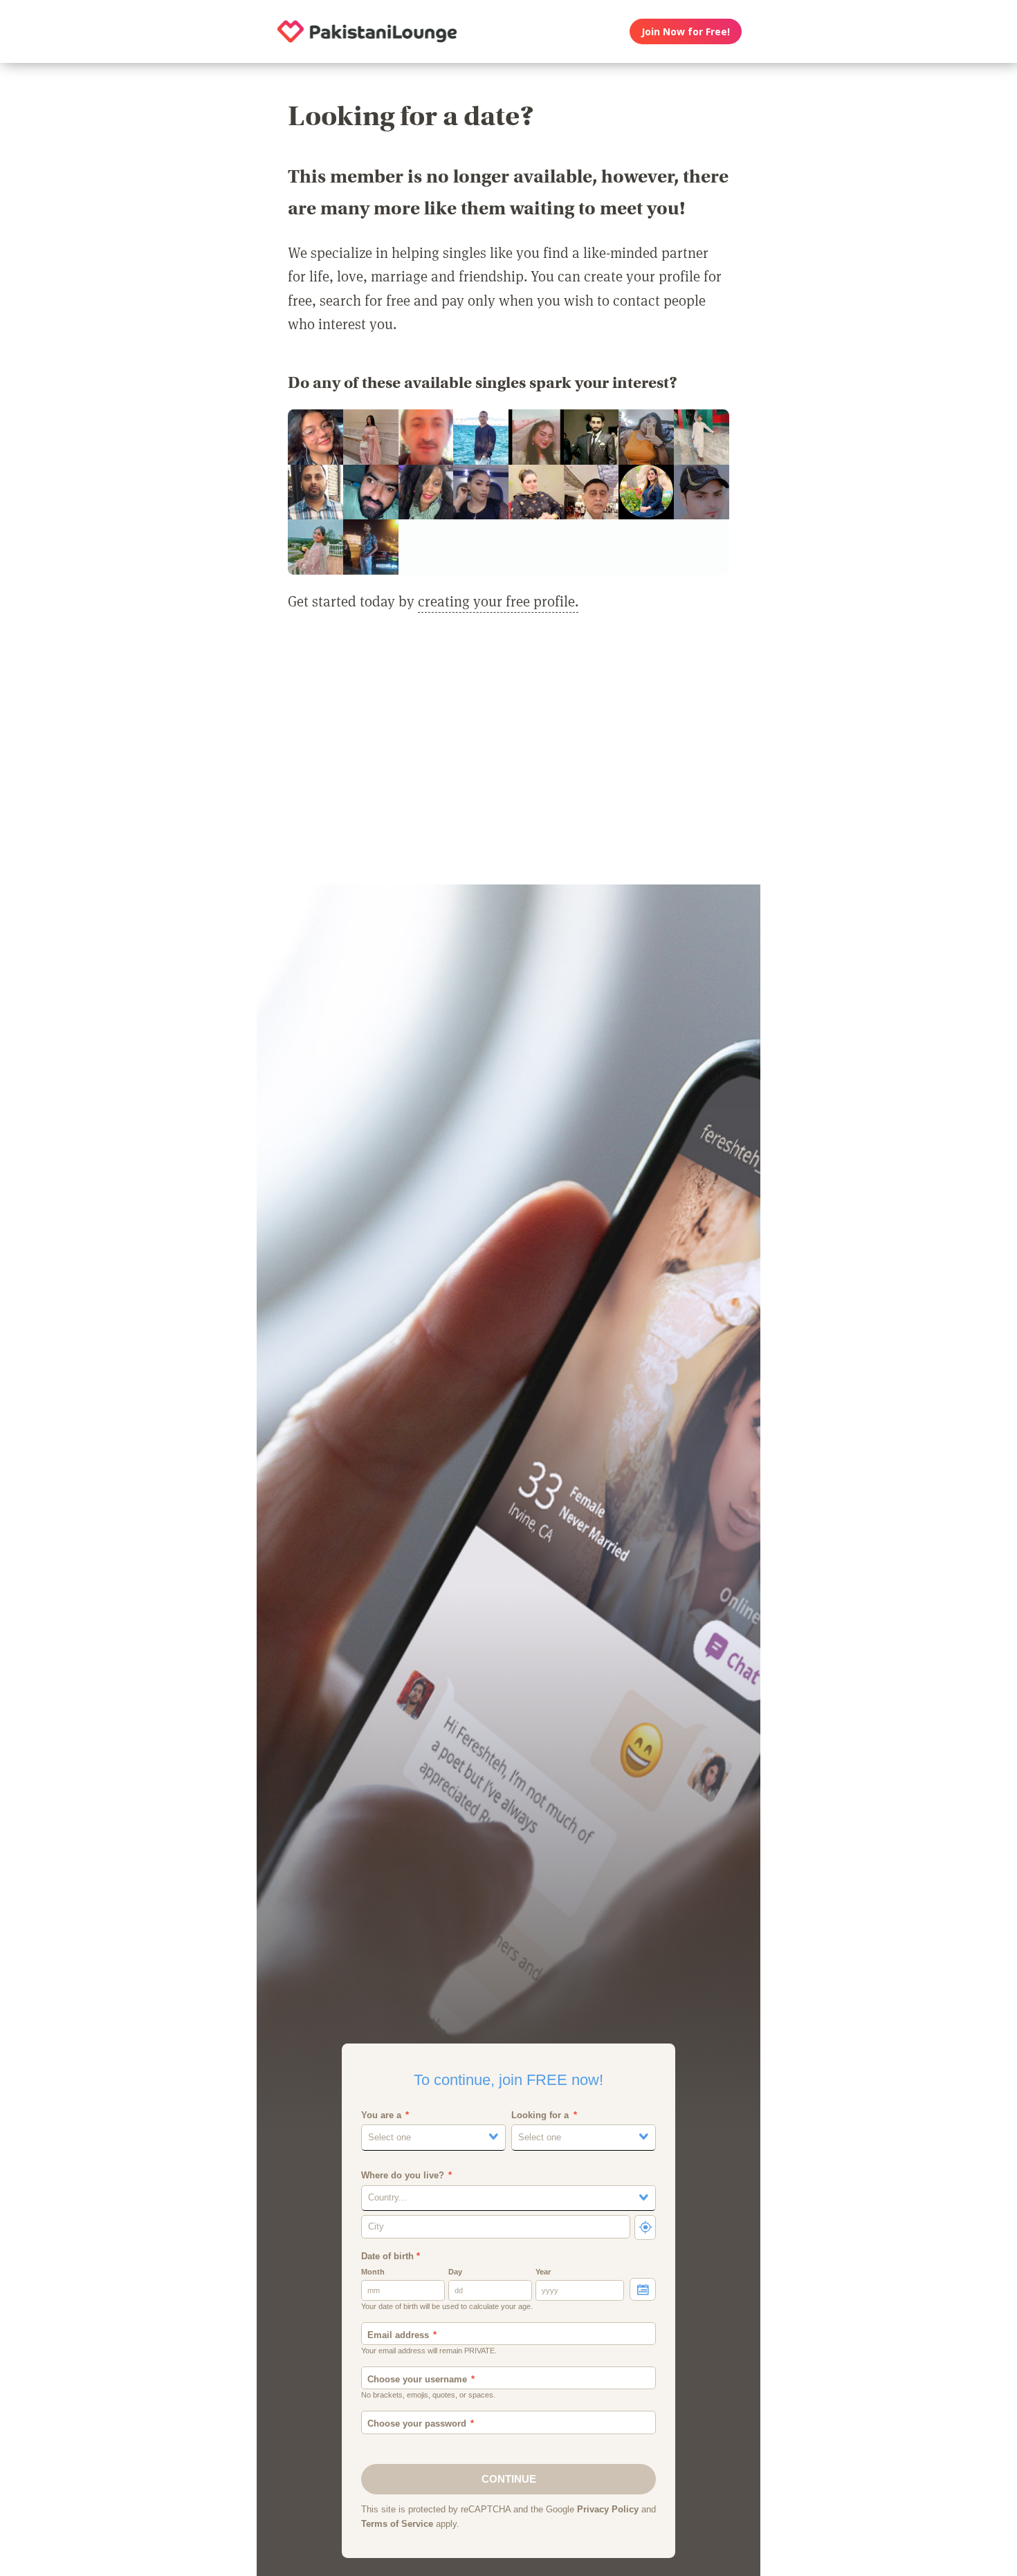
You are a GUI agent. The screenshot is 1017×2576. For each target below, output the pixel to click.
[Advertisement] (508, 757)
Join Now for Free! (686, 31)
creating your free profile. (498, 601)
